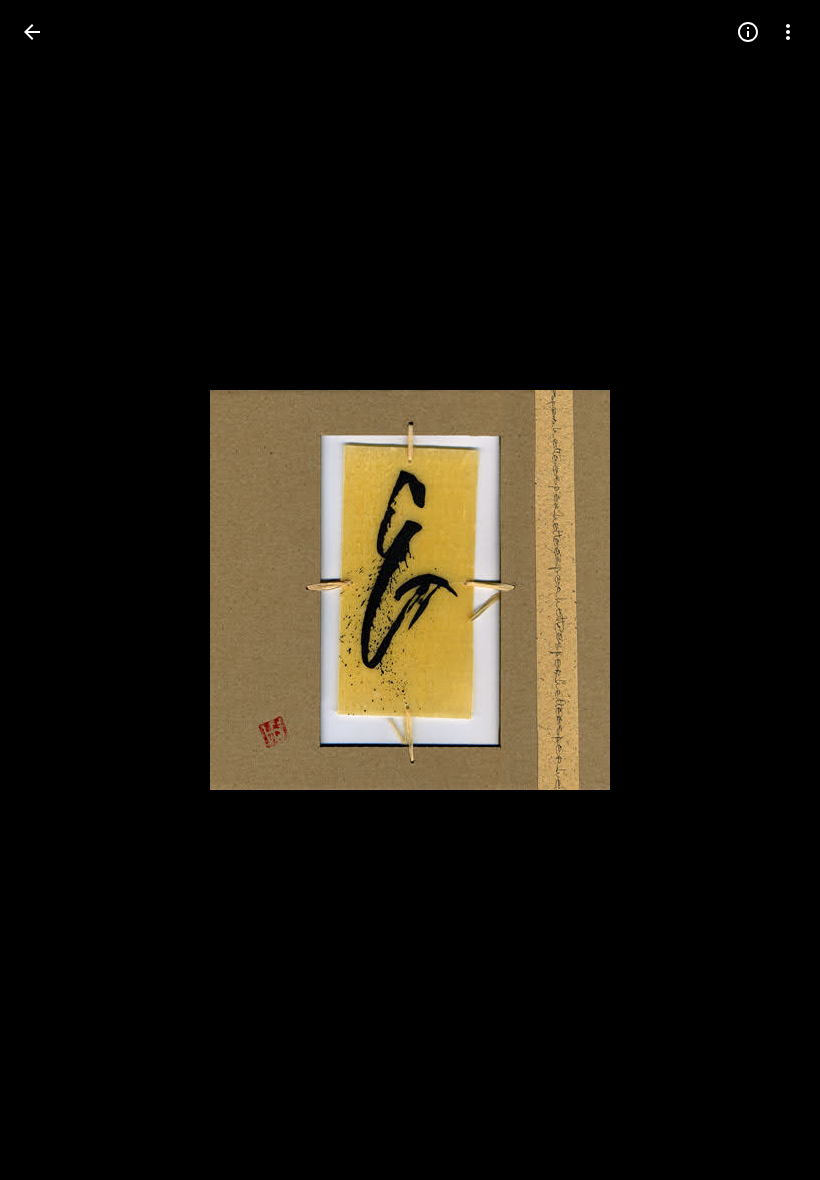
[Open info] (748, 32)
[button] (56, 590)
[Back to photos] (32, 32)
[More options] (788, 32)
